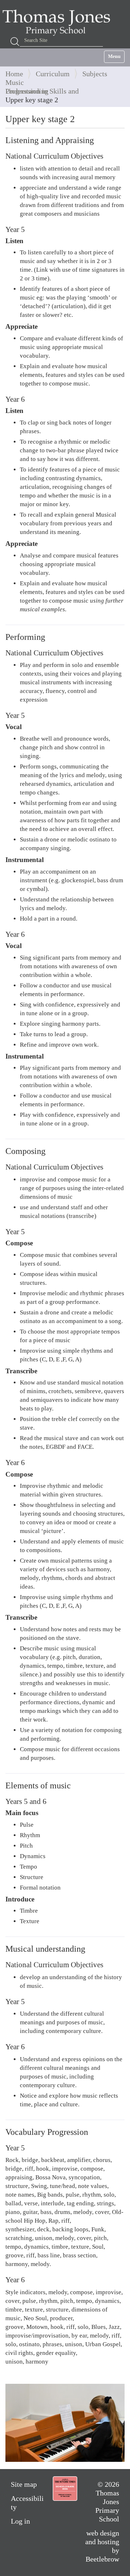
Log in (20, 2521)
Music (15, 82)
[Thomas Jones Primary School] (58, 22)
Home (14, 74)
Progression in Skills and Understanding (42, 91)
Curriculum (53, 74)
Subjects (95, 74)
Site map (24, 2484)
